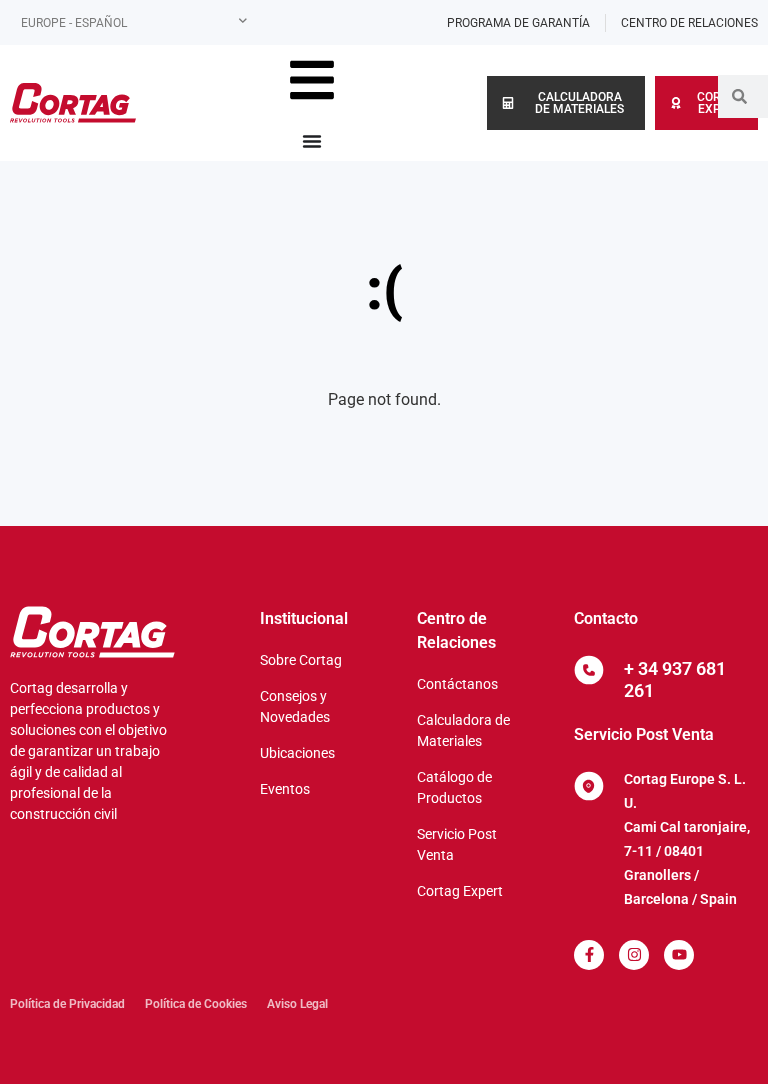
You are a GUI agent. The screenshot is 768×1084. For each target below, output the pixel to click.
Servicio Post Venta (644, 734)
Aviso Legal (297, 1004)
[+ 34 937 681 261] (589, 670)
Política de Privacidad (67, 1004)
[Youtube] (679, 955)
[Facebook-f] (589, 955)
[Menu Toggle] (312, 141)
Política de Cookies (196, 1004)
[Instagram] (634, 955)
